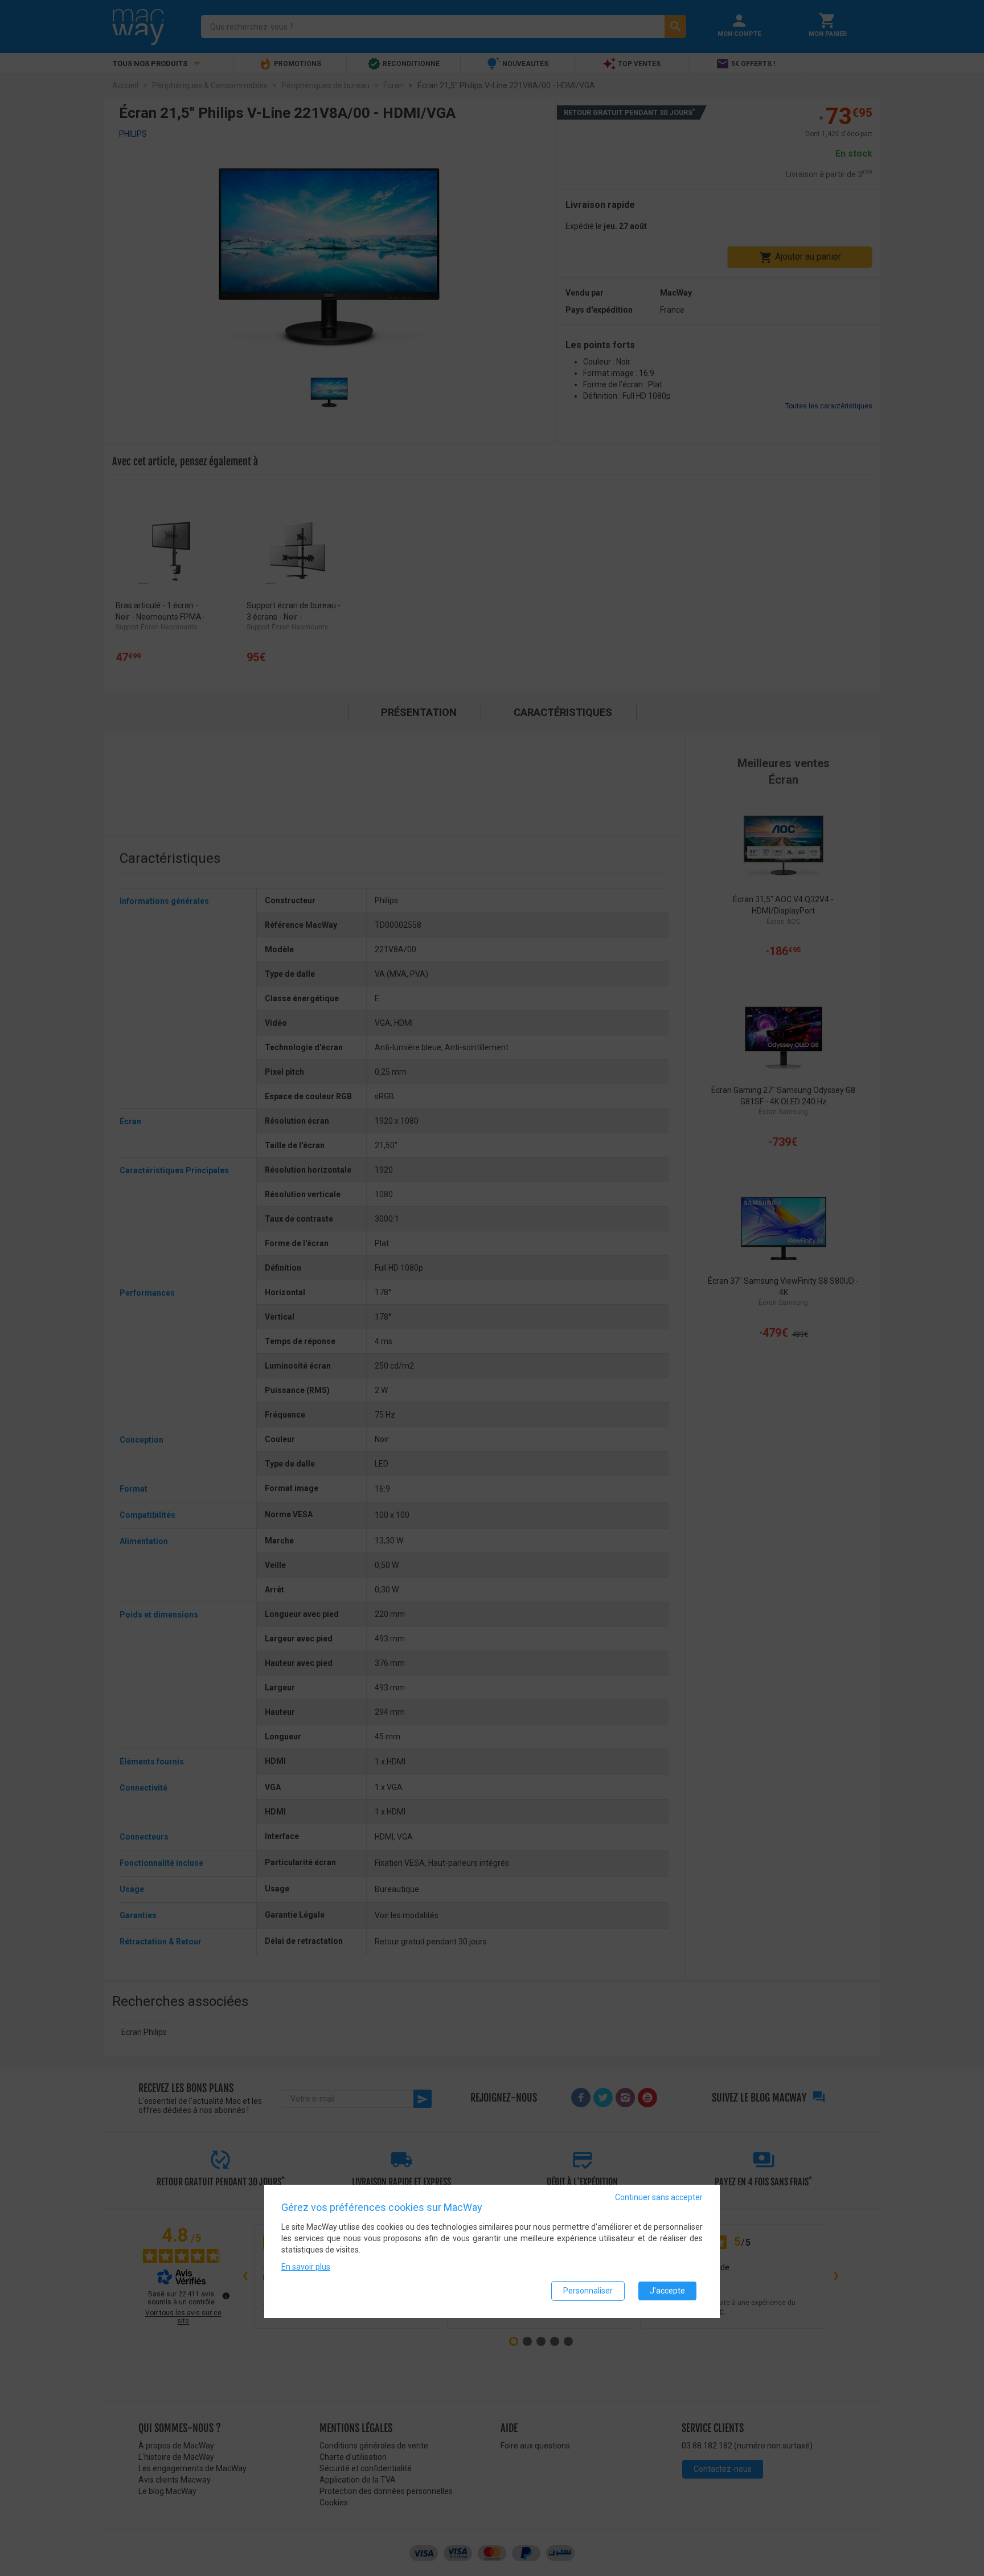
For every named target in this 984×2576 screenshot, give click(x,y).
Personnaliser (588, 2291)
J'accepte (667, 2291)
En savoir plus (306, 2267)
